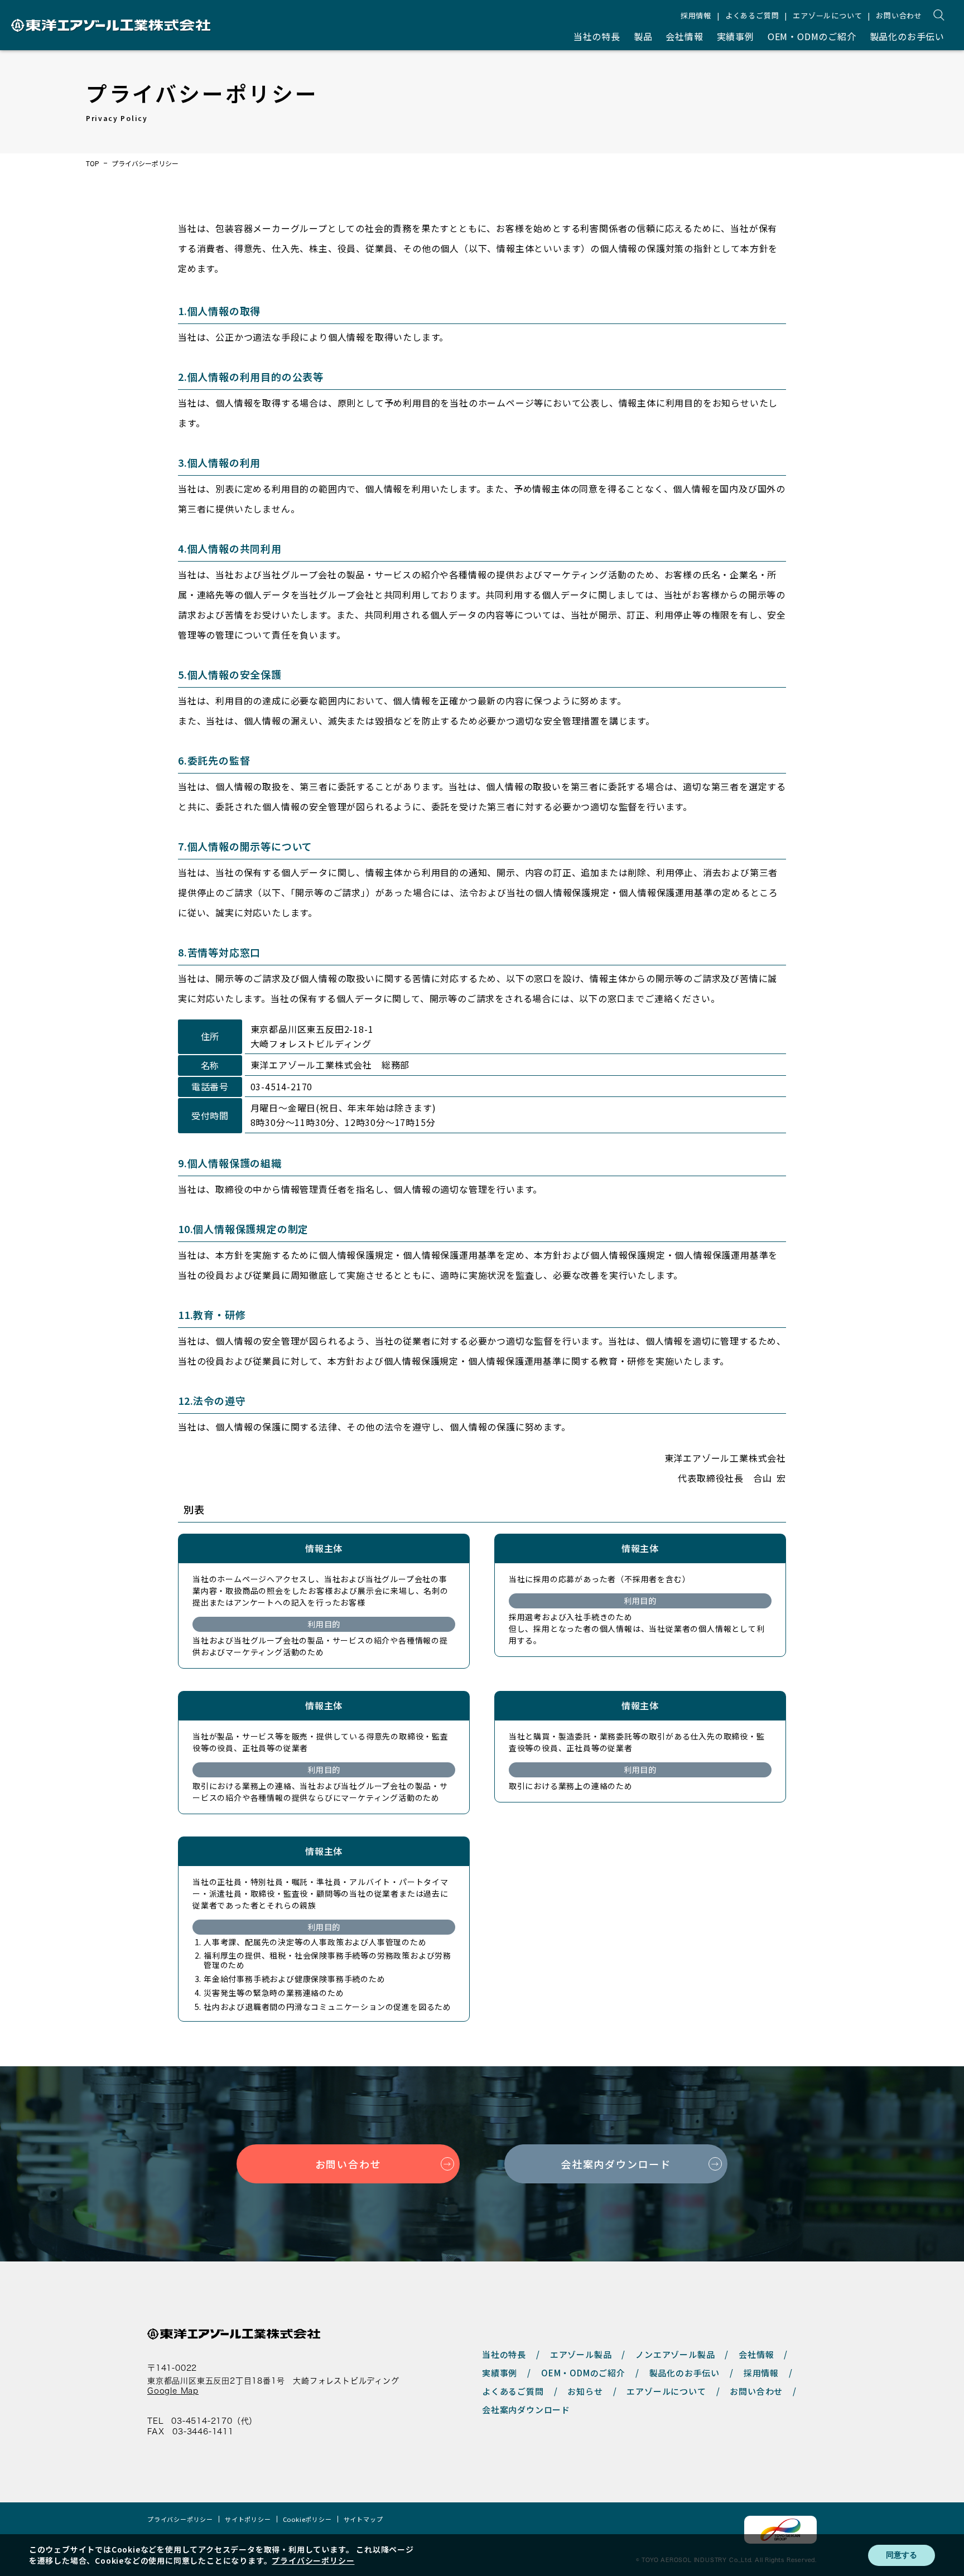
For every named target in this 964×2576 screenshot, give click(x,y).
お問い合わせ (899, 15)
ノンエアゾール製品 (675, 2354)
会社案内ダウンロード (616, 2164)
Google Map (173, 2391)
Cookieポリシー (307, 2519)
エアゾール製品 (581, 2354)
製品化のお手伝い (907, 36)
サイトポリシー (248, 2519)
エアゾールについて (827, 15)
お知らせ (585, 2391)
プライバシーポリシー (180, 2519)
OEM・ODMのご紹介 (812, 36)
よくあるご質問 (752, 15)
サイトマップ (363, 2519)
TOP (93, 163)
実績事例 (736, 36)
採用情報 (696, 15)
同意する (902, 2555)
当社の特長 (597, 36)
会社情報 (684, 36)
